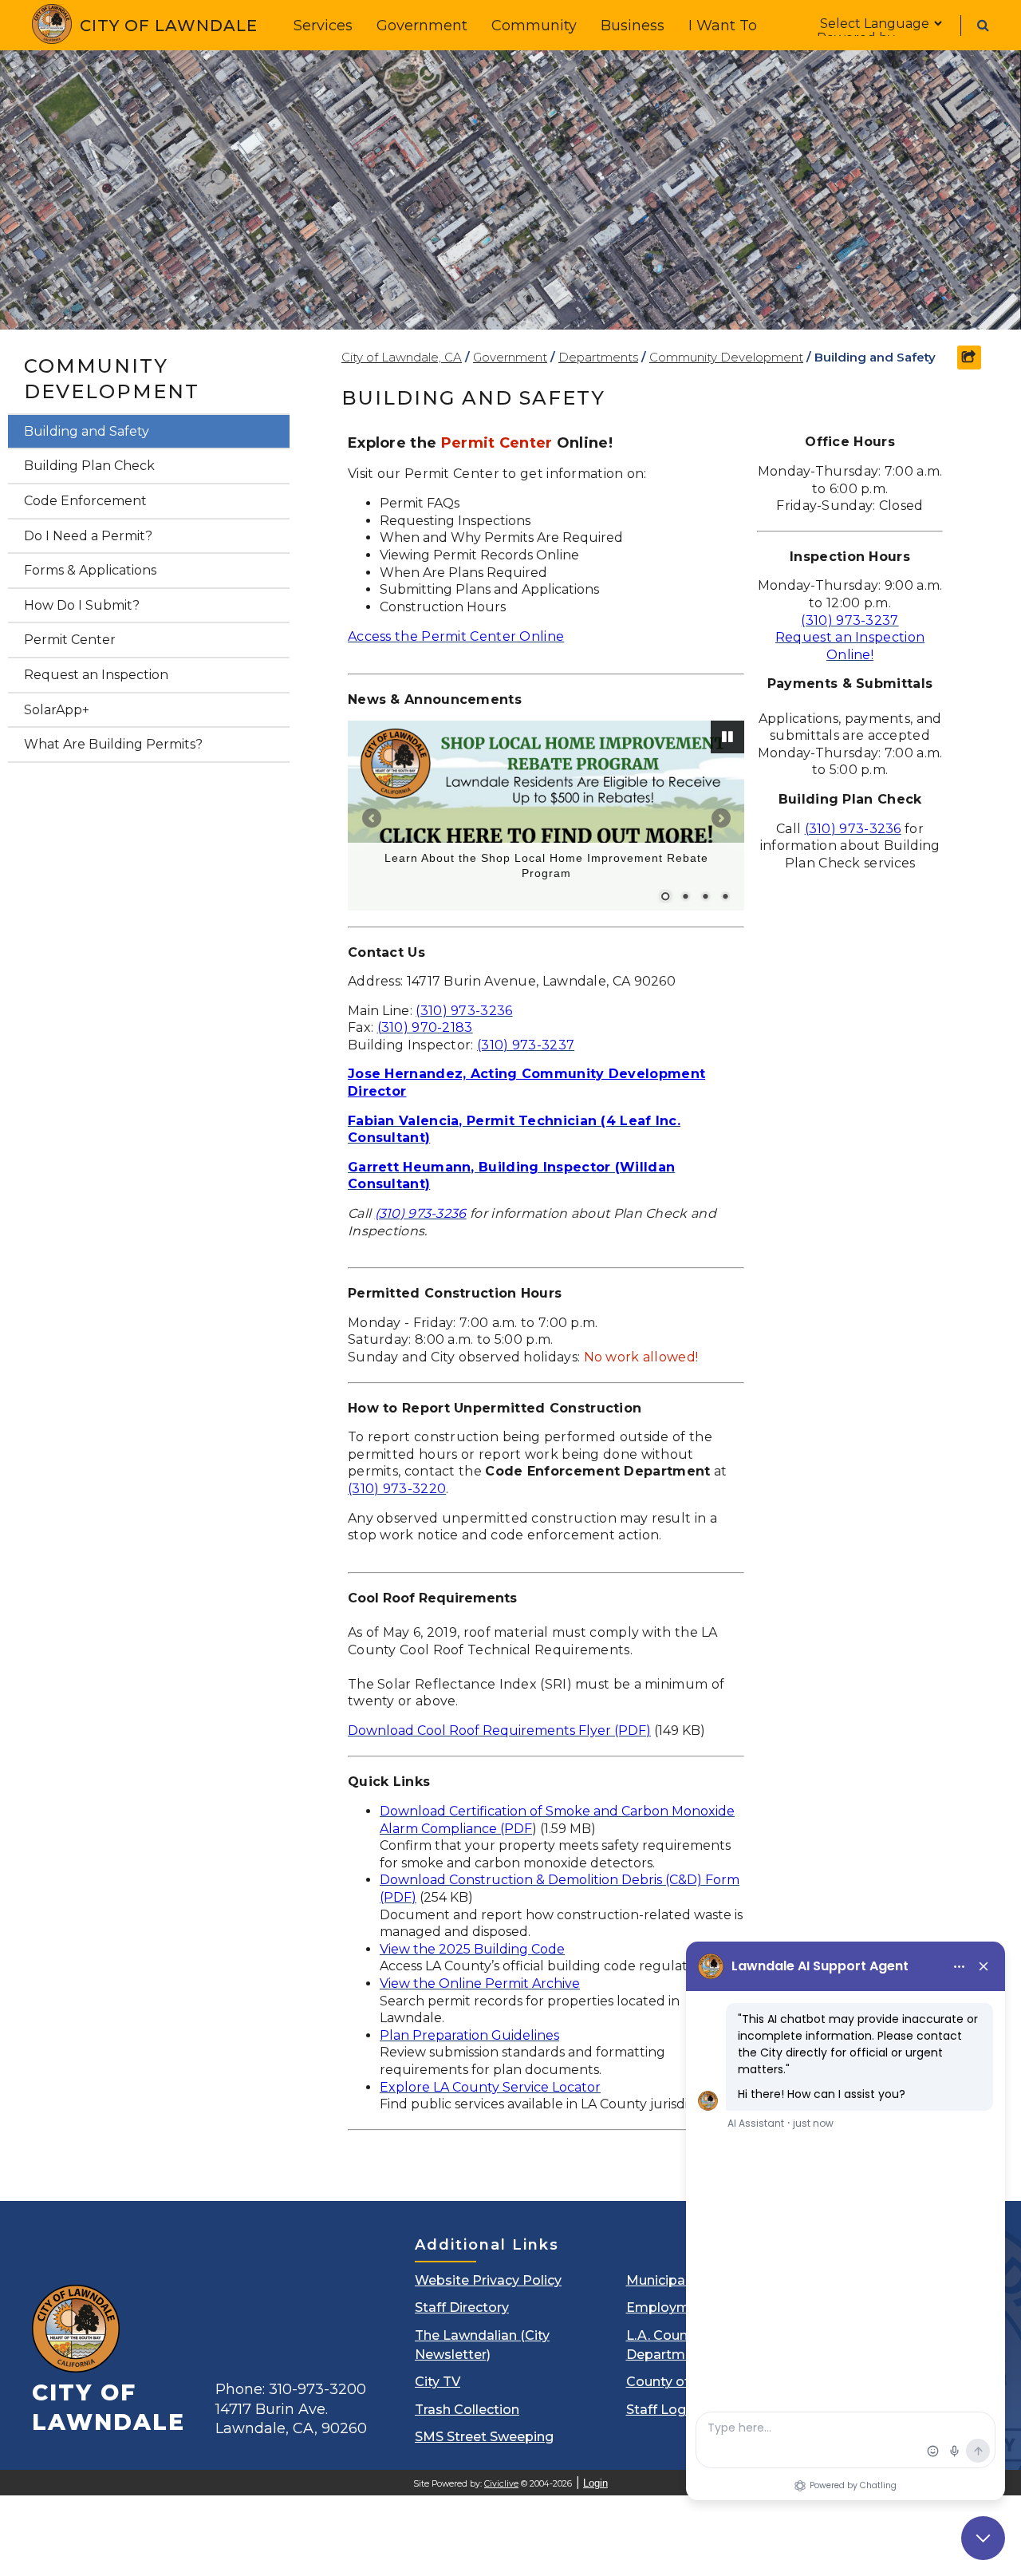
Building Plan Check (89, 466)
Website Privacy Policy (488, 2280)
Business (633, 26)
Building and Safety (87, 431)
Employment (669, 2307)
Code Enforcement (85, 501)
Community (534, 26)
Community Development (112, 379)
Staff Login (662, 2410)
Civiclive (501, 2484)
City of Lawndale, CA (402, 357)
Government (422, 26)
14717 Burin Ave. (291, 2419)
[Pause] (727, 737)
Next (720, 818)
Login (595, 2483)
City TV (438, 2382)
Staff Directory (462, 2307)
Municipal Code (676, 2280)
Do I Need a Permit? (88, 536)
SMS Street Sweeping (484, 2437)
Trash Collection (467, 2410)
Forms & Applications (90, 570)
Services (323, 26)
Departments (598, 357)
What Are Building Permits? (113, 744)
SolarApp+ (57, 710)
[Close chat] (983, 2538)
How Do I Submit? (82, 605)
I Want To (723, 26)
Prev (372, 818)
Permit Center (70, 640)
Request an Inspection (96, 675)
